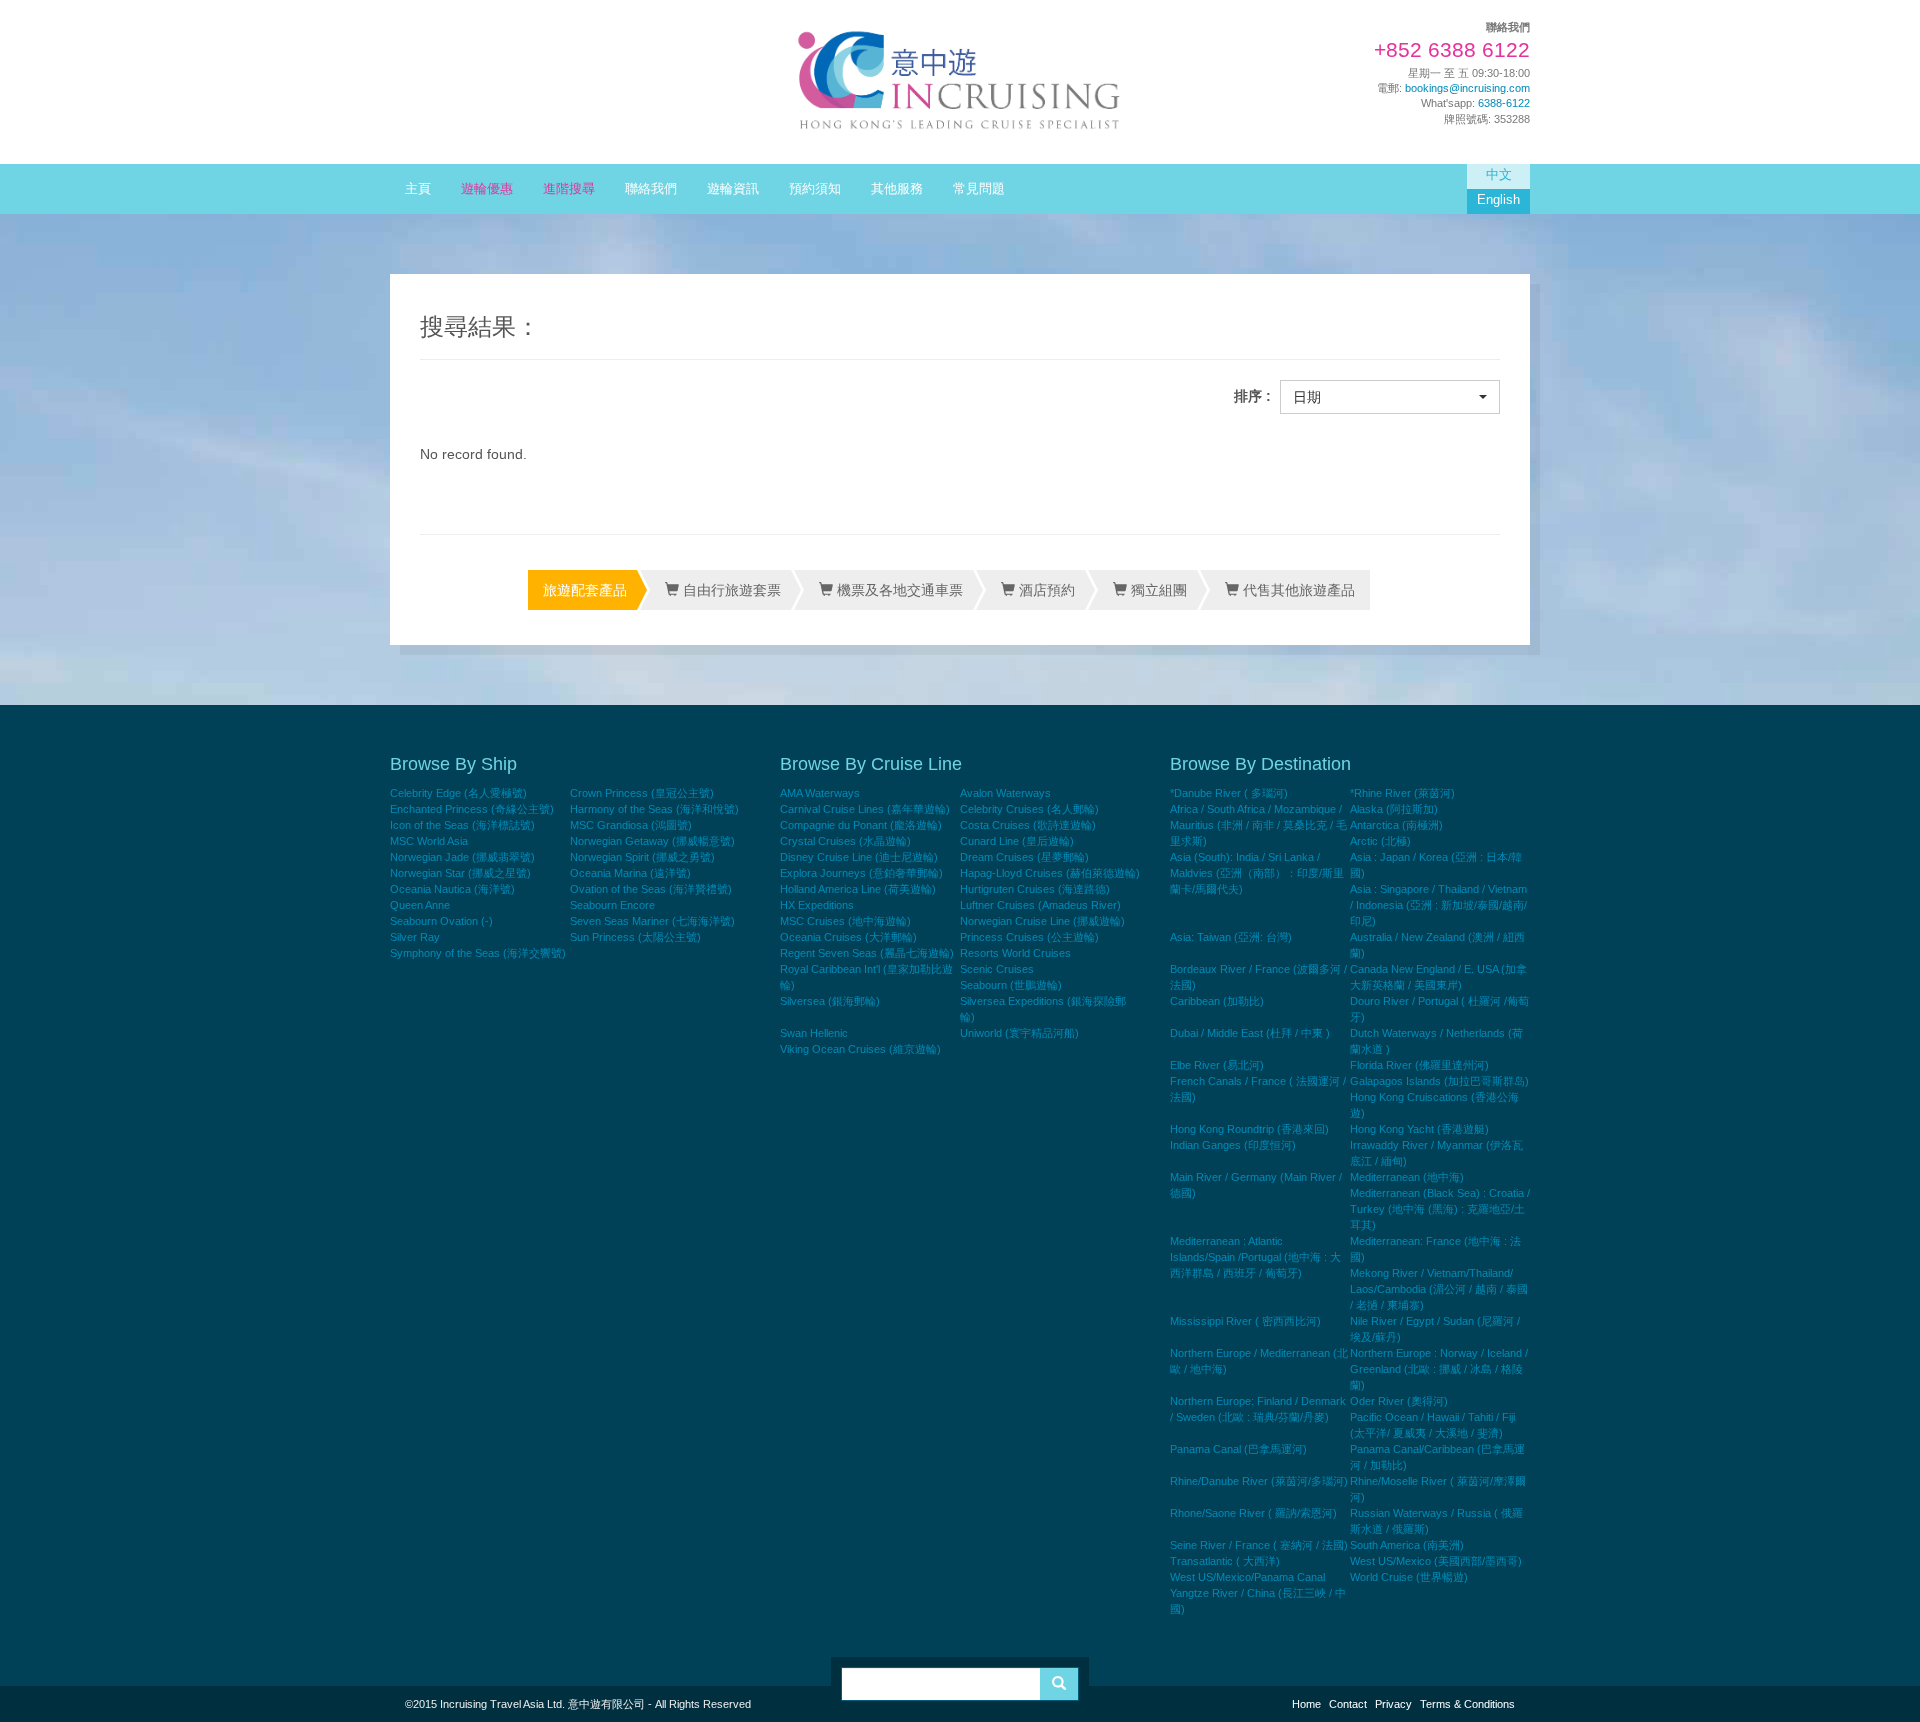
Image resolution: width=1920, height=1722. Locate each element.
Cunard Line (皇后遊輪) (1017, 841)
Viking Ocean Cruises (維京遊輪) (860, 1049)
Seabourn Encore (612, 905)
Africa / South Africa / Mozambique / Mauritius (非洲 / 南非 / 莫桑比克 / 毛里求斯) (1258, 825)
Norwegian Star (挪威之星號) (460, 873)
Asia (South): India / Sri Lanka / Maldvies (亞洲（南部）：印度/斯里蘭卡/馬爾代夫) (1257, 873)
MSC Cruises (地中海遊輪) (845, 921)
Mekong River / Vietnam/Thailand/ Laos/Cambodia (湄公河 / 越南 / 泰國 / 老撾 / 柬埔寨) (1439, 1289)
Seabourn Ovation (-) (441, 921)
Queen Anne (420, 905)
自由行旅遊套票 (730, 590)
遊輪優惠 (487, 189)
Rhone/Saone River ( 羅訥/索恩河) (1253, 1513)
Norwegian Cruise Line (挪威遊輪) (1042, 921)
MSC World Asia (429, 841)
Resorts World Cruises (1015, 953)
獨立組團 (1157, 590)
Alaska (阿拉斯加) (1394, 809)
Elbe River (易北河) (1217, 1065)
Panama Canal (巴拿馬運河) (1238, 1449)
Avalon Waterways (1005, 793)
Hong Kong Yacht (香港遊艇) (1419, 1129)
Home (1306, 1704)
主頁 (418, 189)
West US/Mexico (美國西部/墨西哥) (1436, 1561)
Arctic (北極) (1380, 841)
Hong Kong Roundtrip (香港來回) (1249, 1129)
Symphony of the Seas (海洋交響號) (478, 953)
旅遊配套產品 (585, 590)
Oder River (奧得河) (1399, 1401)
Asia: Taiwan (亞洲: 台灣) (1231, 937)
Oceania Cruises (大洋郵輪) (848, 937)
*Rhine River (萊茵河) (1402, 793)
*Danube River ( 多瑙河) (1229, 793)
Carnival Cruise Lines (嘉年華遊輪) (865, 809)
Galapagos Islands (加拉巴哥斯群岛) (1439, 1081)
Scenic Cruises (997, 969)
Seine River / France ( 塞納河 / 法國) (1259, 1545)
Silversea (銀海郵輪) (830, 1001)
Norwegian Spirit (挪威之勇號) (642, 857)
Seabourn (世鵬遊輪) (1011, 985)
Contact (1348, 1704)
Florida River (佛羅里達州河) (1419, 1065)
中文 (1499, 175)
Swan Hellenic (814, 1033)
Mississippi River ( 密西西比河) (1245, 1321)
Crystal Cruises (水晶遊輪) (845, 841)
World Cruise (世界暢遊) (1409, 1577)
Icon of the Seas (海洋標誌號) (462, 825)
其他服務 (897, 189)
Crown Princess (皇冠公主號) (642, 793)
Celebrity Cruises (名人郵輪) (1029, 809)
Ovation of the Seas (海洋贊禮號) (651, 889)
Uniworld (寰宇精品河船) (1019, 1033)
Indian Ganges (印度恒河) (1233, 1145)
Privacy (1393, 1704)
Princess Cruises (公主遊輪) (1029, 937)
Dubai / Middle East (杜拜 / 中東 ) (1250, 1033)
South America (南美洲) (1407, 1545)
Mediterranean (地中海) (1407, 1177)
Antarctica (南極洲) (1396, 825)
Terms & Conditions (1467, 1704)
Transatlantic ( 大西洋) (1225, 1561)
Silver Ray (415, 937)
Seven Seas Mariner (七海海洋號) (652, 921)
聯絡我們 (651, 189)
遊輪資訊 (733, 189)
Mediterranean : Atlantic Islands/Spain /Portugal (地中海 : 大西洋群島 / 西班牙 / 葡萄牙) (1255, 1257)
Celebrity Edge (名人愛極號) (458, 793)
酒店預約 (1045, 590)
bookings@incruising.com (1467, 88)
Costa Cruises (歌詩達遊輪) (1028, 825)
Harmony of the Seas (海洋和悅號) (654, 809)
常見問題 (979, 189)
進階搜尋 (569, 189)
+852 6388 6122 (1452, 50)
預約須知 (815, 189)
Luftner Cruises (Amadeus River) (1040, 905)
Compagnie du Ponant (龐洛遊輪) (861, 825)
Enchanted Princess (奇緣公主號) (472, 809)
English (1498, 200)
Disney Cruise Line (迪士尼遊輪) (859, 857)
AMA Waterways (820, 793)
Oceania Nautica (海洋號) (452, 889)
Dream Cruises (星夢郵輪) (1024, 857)
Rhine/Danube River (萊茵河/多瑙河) (1259, 1481)
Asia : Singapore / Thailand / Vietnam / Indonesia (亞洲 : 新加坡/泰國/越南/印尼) (1438, 905)
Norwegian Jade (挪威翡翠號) (462, 857)
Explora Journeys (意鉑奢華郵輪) (861, 873)
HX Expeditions (817, 905)
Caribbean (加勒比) (1217, 1001)
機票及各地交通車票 (898, 590)
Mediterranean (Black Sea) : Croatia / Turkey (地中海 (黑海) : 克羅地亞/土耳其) (1440, 1209)
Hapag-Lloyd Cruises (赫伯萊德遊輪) (1050, 873)
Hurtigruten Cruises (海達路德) (1035, 889)
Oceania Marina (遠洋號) (630, 873)
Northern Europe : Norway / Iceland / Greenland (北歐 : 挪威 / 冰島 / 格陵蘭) (1439, 1369)
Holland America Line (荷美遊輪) (858, 889)
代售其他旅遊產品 (1297, 590)
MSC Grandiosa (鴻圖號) (631, 825)
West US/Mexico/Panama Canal (1247, 1577)
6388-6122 (1504, 103)
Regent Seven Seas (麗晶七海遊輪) (867, 953)
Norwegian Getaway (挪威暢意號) (652, 841)
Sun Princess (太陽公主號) (635, 937)
